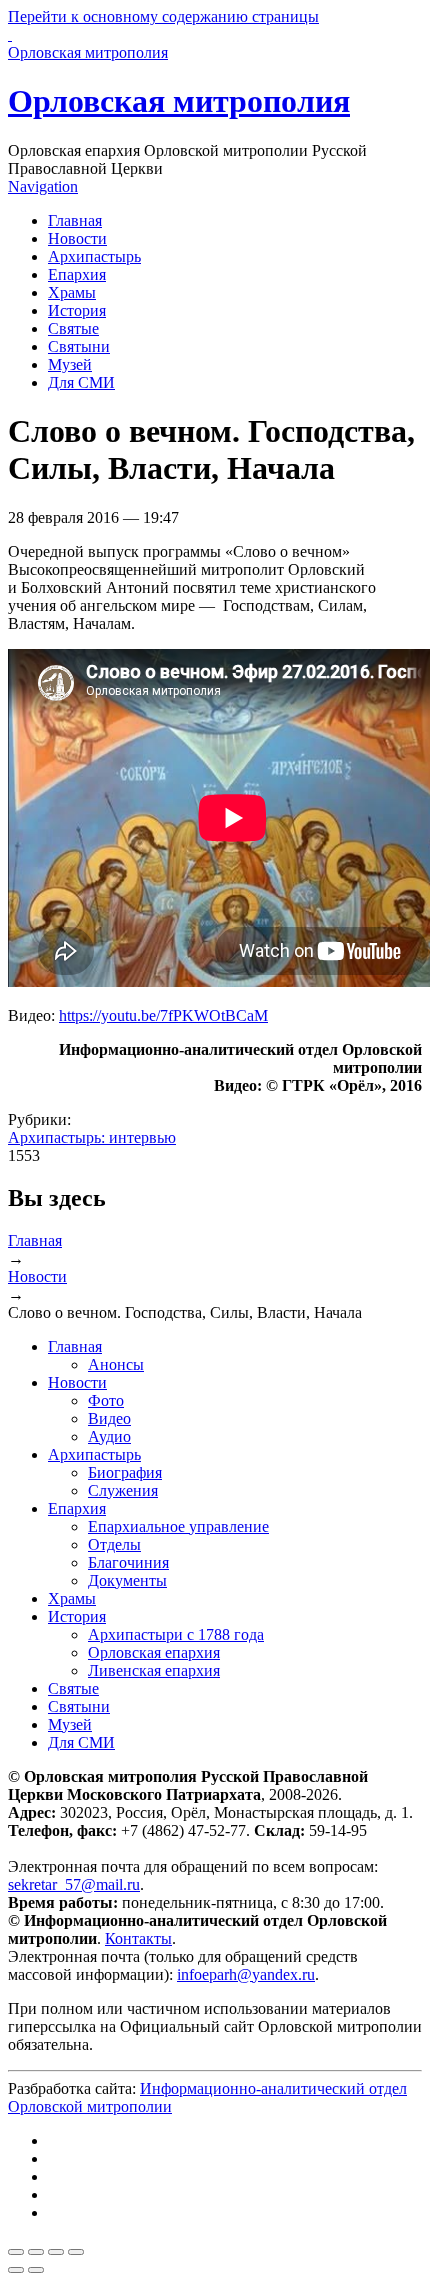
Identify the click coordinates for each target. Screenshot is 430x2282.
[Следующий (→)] (36, 2270)
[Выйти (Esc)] (16, 2252)
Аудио (109, 1436)
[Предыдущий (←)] (16, 2270)
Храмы (72, 292)
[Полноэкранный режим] (56, 2252)
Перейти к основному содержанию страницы (163, 16)
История (77, 310)
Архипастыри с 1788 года (176, 1634)
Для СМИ (81, 382)
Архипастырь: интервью (92, 1137)
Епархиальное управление (178, 1526)
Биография (125, 1472)
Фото (106, 1400)
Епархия (77, 274)
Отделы (114, 1544)
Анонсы (116, 1364)
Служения (123, 1490)
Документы (127, 1580)
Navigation (43, 186)
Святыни (79, 346)
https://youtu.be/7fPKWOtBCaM (163, 1015)
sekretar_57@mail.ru (74, 1884)
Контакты (138, 1938)
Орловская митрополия (179, 101)
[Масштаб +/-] (76, 2252)
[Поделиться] (36, 2252)
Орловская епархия (154, 1652)
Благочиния (128, 1562)
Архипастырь (94, 256)
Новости (77, 238)
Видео (109, 1418)
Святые (73, 328)
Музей (70, 364)
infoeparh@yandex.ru (246, 1974)
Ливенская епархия (154, 1670)
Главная (75, 220)
